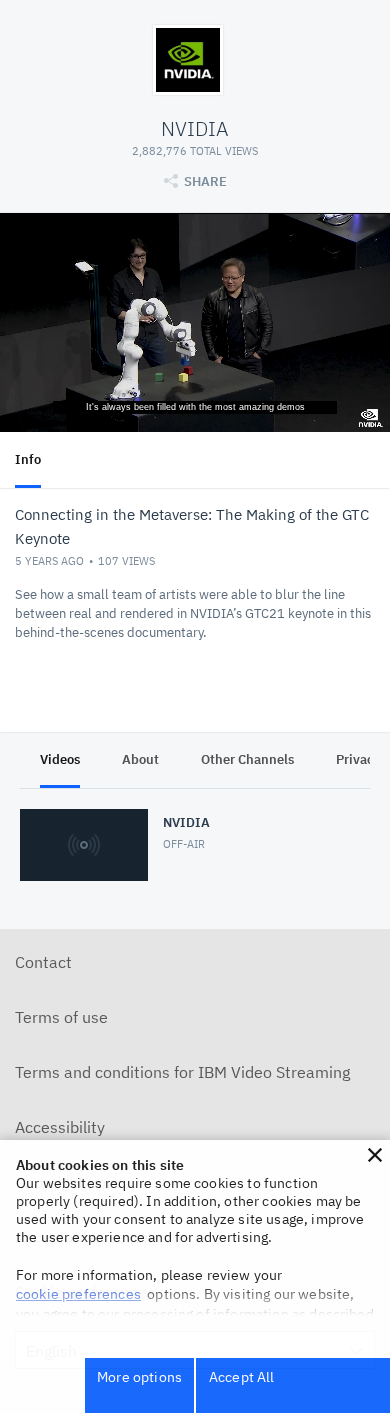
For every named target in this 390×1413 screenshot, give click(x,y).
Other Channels (247, 759)
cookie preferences (78, 1294)
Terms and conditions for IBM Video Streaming (182, 1072)
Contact (43, 962)
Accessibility (60, 1127)
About (140, 759)
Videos (60, 759)
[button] (375, 1155)
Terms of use (61, 1017)
